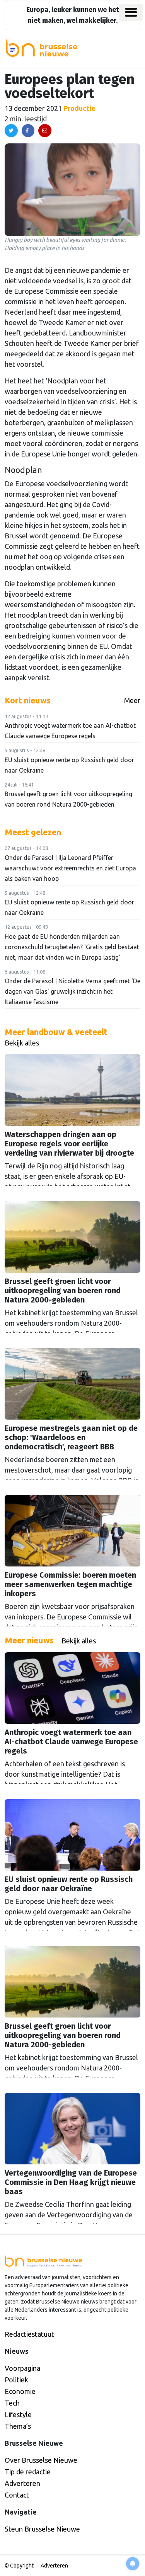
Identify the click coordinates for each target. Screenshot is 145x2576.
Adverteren (22, 2483)
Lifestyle (18, 2414)
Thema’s (18, 2426)
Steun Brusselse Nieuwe (42, 2529)
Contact (17, 2495)
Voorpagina (22, 2368)
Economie (20, 2391)
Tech (12, 2403)
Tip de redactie (28, 2472)
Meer (132, 700)
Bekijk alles (22, 1043)
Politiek (16, 2380)
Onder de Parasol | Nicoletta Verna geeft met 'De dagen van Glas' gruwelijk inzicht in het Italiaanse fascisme (72, 991)
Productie (79, 108)
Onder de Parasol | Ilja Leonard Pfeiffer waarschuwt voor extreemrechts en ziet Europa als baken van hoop (70, 868)
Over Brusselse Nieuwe (41, 2460)
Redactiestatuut (29, 2334)
